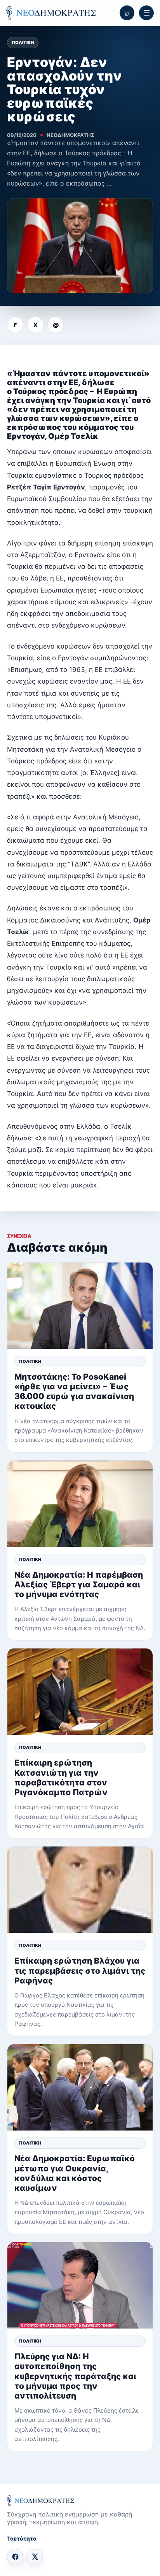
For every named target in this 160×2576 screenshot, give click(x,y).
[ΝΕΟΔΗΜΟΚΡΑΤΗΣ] (51, 13)
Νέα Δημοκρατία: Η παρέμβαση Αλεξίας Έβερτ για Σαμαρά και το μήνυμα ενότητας (79, 1584)
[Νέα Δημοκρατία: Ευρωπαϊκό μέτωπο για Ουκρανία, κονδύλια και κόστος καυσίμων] (80, 2087)
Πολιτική (23, 42)
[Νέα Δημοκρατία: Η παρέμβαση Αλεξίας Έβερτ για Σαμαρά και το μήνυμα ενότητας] (80, 1504)
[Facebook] (15, 2557)
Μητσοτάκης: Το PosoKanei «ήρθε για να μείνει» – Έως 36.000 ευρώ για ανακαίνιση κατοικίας (74, 1391)
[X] (35, 2557)
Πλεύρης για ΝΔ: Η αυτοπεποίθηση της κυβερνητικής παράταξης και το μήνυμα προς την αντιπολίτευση (75, 2376)
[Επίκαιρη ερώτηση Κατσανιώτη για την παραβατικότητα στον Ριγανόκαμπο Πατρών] (80, 1692)
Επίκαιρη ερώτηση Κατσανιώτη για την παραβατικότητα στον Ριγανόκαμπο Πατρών (61, 1777)
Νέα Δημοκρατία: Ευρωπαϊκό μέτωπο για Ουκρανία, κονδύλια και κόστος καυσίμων (75, 2173)
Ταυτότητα (22, 2538)
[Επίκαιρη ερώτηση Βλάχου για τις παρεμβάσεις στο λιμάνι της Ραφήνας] (80, 1890)
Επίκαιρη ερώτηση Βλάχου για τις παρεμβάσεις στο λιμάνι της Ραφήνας (80, 1970)
